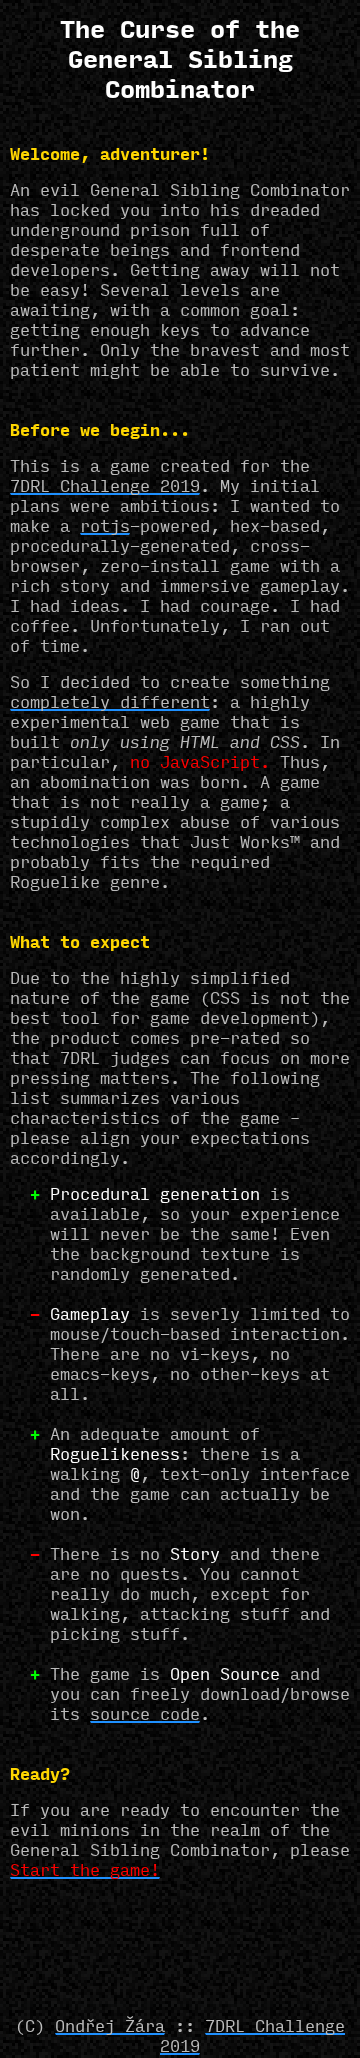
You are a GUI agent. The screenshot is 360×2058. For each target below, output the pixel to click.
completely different (110, 704)
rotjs (105, 528)
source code (145, 1716)
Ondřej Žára (110, 2028)
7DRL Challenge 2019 (105, 488)
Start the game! (85, 1872)
